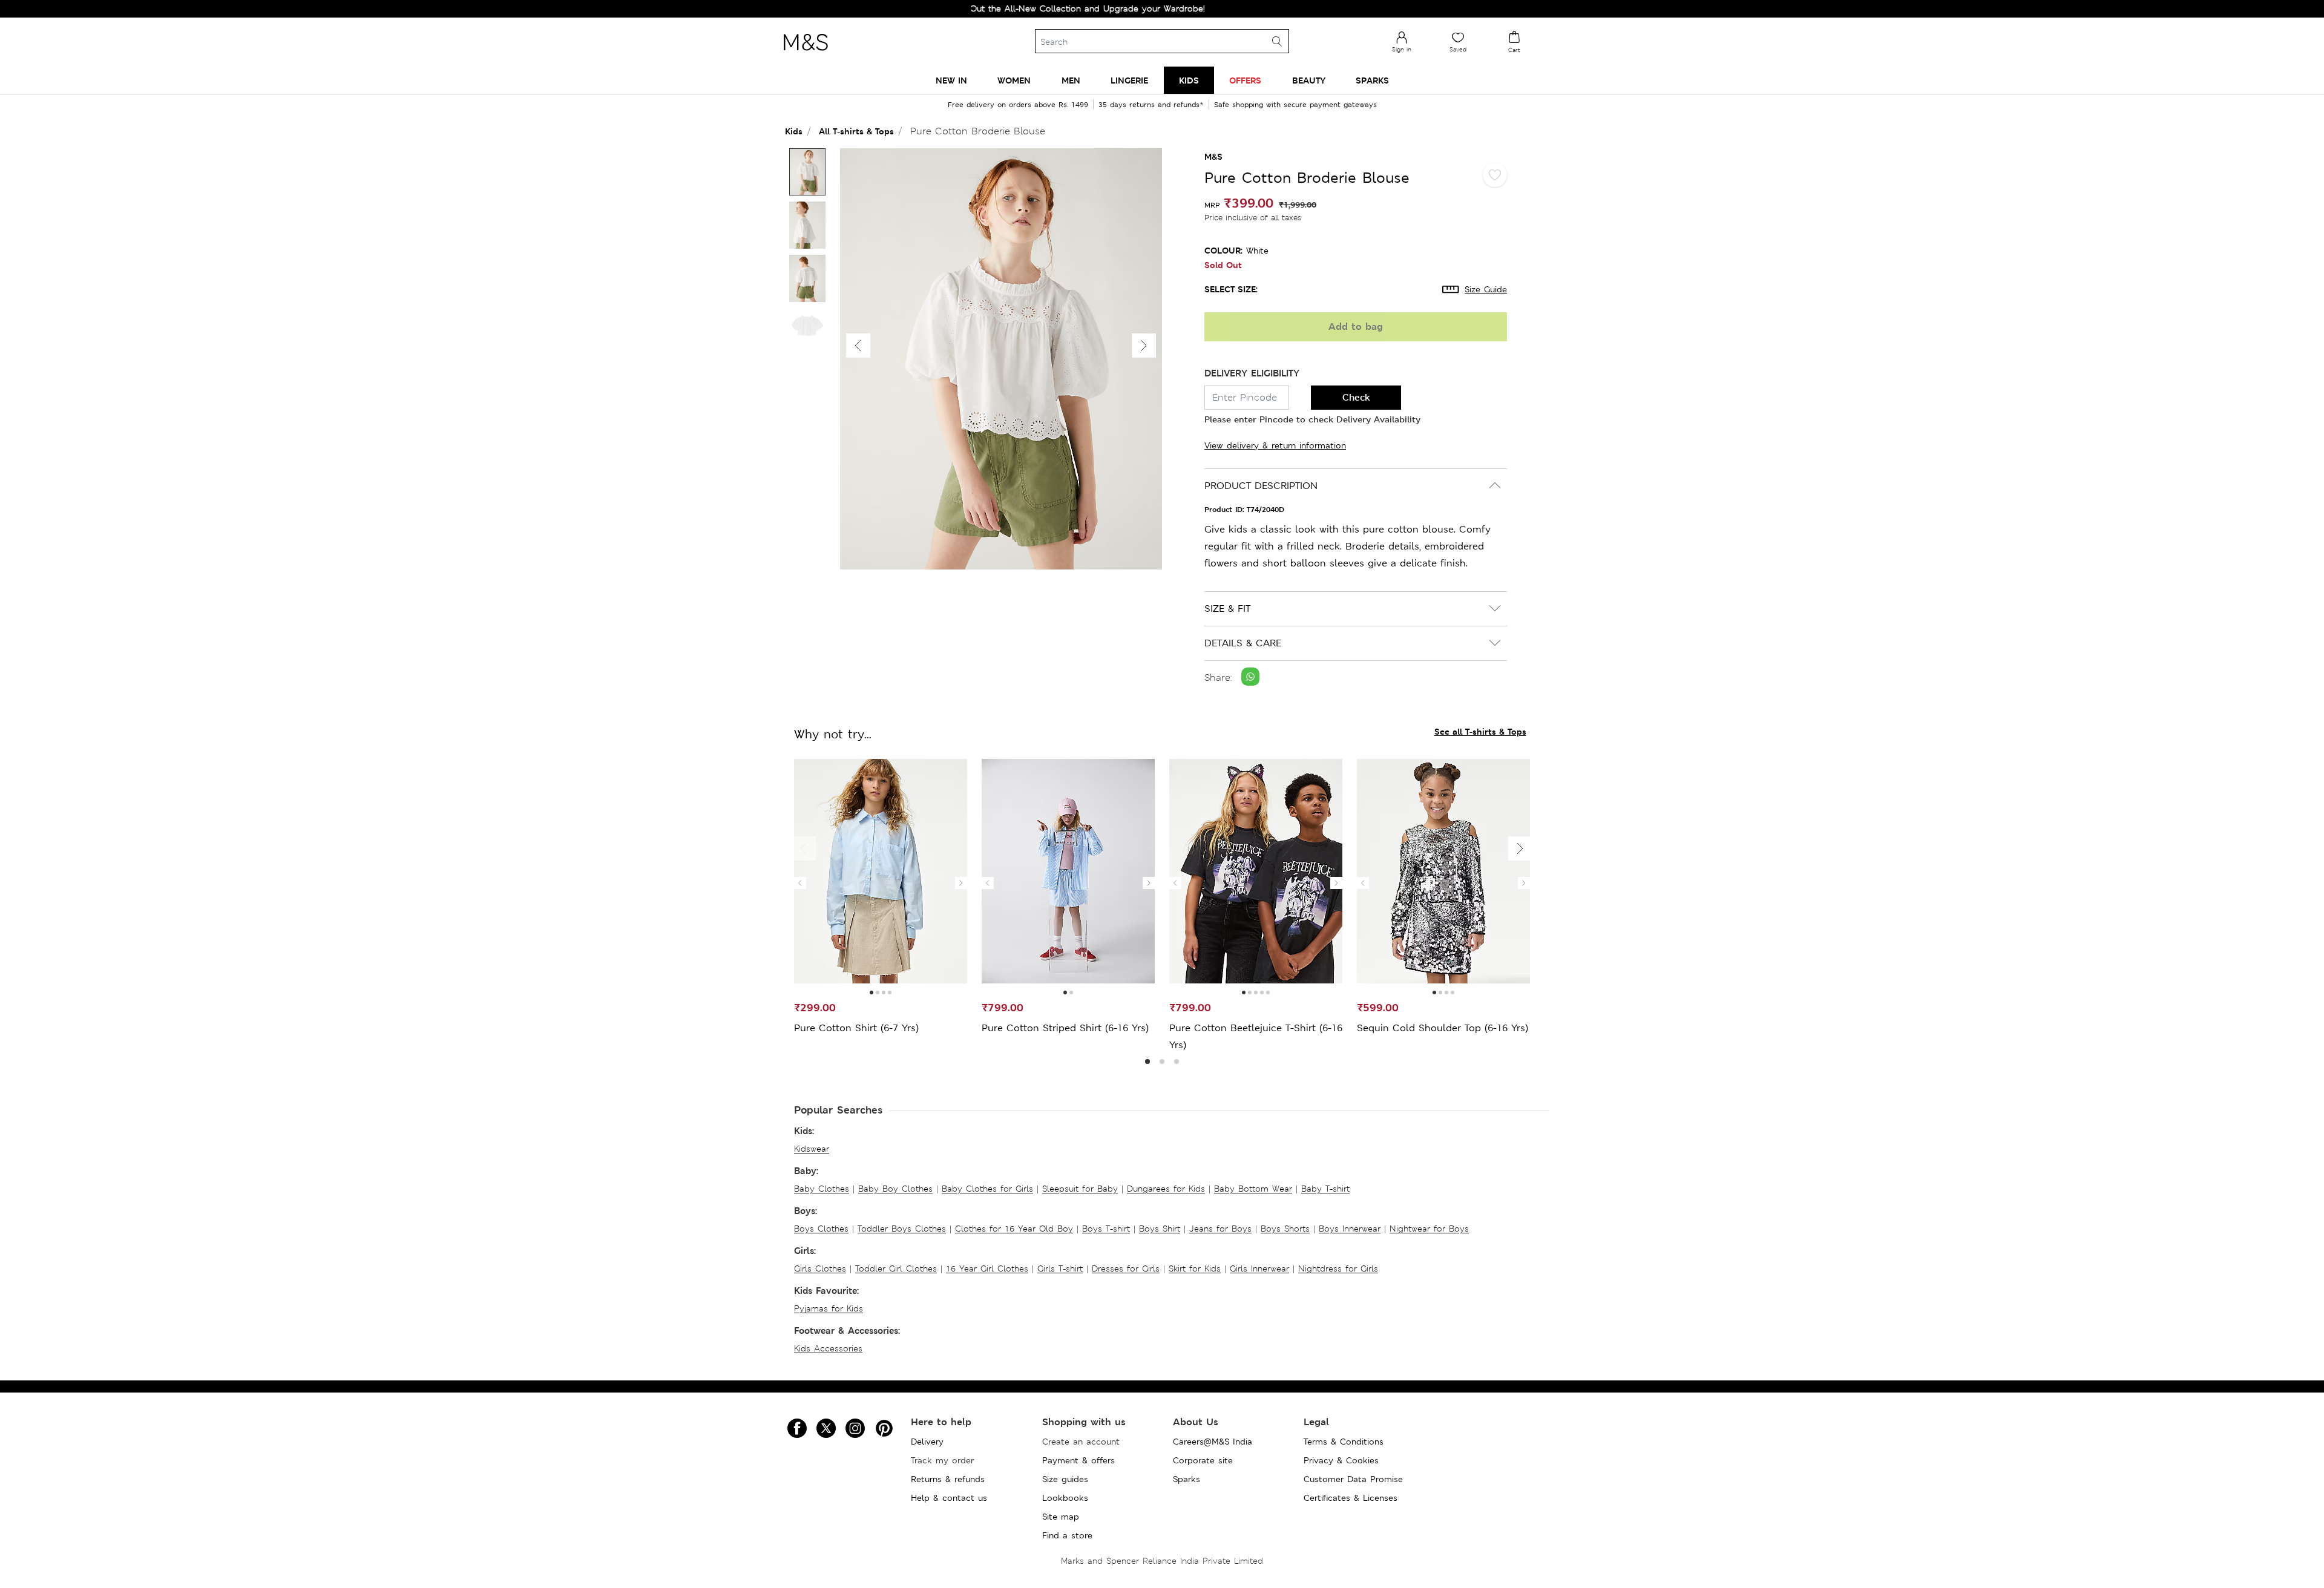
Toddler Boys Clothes (902, 1229)
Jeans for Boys (1220, 1229)
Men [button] (1071, 80)
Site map (1061, 1517)
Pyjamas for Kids (829, 1308)
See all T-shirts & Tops (1480, 731)
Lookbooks (1065, 1498)
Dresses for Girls (1126, 1268)
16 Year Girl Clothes (987, 1268)
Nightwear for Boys (1429, 1229)
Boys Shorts (1285, 1229)
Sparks (1187, 1479)
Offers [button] (1245, 80)
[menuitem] (951, 80)
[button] (1144, 346)
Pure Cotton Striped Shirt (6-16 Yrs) (1065, 1028)
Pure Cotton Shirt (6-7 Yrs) (856, 1028)
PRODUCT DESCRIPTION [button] (1261, 486)
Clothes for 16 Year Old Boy (1014, 1229)
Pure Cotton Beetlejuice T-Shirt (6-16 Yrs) (1256, 1036)
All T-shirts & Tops (856, 131)
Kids (794, 131)
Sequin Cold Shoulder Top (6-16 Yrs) (1443, 1028)
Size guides (1065, 1479)
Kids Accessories (828, 1348)
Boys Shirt (1160, 1229)
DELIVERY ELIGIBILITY (1252, 373)
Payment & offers (1078, 1460)
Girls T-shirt (1060, 1268)
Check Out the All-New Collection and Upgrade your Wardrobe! (1000, 8)
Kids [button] (1189, 80)
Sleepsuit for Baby (1080, 1189)
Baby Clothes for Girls (987, 1189)
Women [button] (1014, 80)
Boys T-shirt (1106, 1229)
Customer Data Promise (1353, 1479)
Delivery (927, 1442)
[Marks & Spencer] (806, 54)
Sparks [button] (1372, 80)
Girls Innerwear (1259, 1268)
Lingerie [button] (1129, 80)
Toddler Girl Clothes (896, 1268)
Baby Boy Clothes (895, 1189)
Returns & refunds (948, 1479)
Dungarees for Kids (1166, 1189)
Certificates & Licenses (1351, 1498)
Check (1356, 397)
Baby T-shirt (1325, 1189)
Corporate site (1203, 1460)
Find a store (1067, 1535)
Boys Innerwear (1350, 1229)
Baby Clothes (822, 1189)
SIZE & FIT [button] (1227, 609)
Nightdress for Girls (1338, 1268)
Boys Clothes (821, 1229)
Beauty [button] (1309, 80)
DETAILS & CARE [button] (1243, 643)
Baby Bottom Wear (1253, 1189)
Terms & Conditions (1344, 1442)
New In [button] (951, 80)
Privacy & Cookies (1341, 1460)
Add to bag (1356, 326)
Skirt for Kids (1195, 1268)
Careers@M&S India (1213, 1442)
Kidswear (812, 1149)
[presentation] (800, 883)
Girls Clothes (820, 1268)
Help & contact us (949, 1498)
